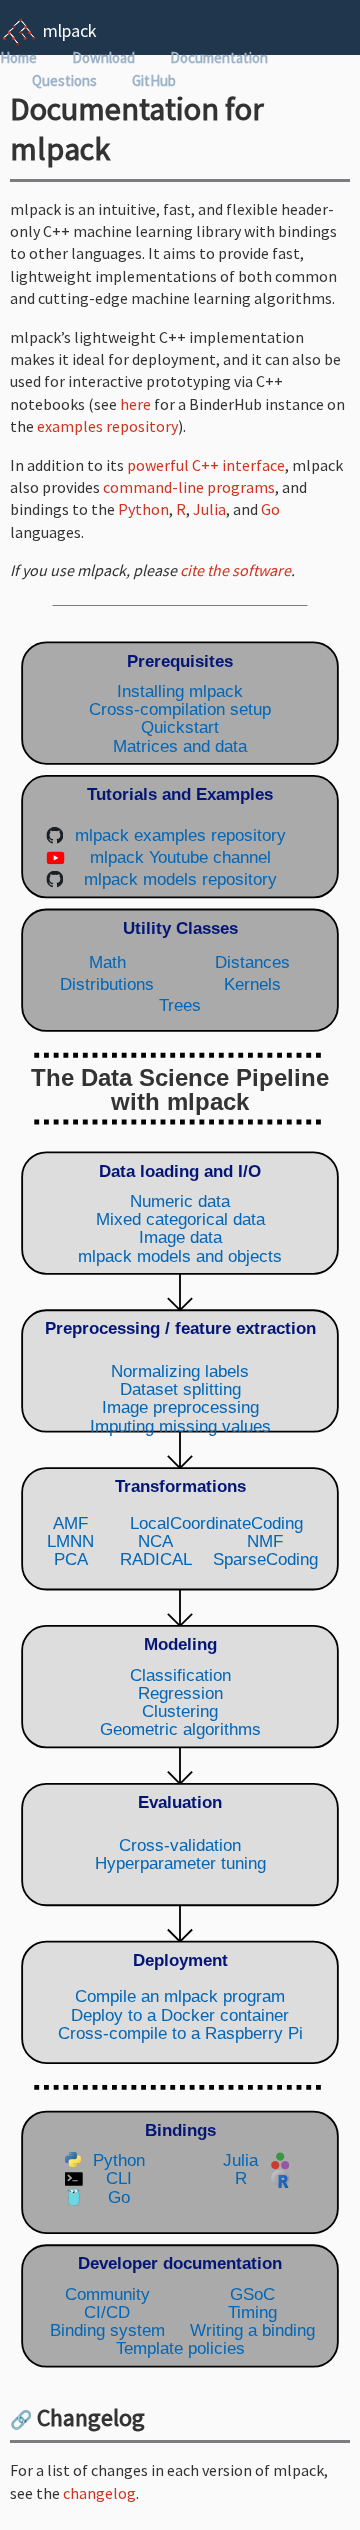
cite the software (235, 570)
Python (143, 509)
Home (18, 57)
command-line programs (189, 487)
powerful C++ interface (206, 465)
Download (103, 57)
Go (270, 509)
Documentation (219, 57)
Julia (209, 509)
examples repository (107, 426)
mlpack (70, 30)
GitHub (154, 80)
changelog (99, 2493)
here (135, 404)
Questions (64, 80)
